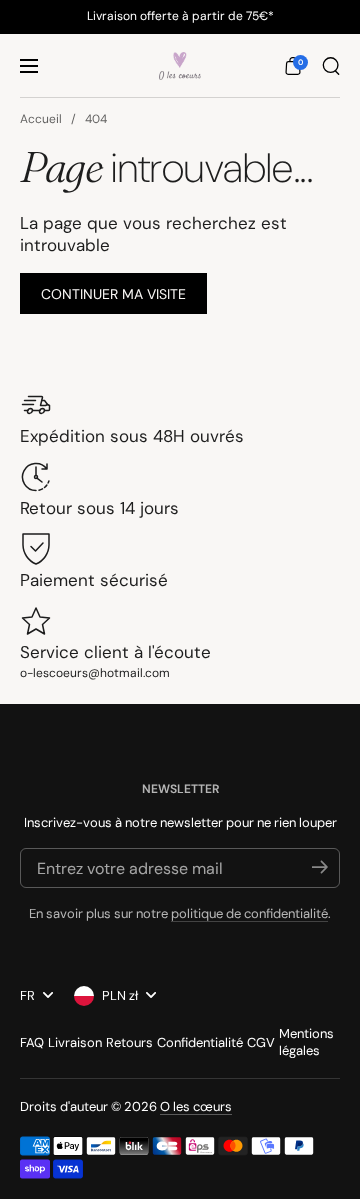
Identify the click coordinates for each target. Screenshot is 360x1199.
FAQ (32, 1042)
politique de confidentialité (249, 913)
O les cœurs (196, 1106)
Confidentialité (200, 1042)
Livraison (75, 1042)
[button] (293, 66)
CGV (261, 1042)
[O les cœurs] (179, 66)
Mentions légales (306, 1042)
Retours (129, 1042)
